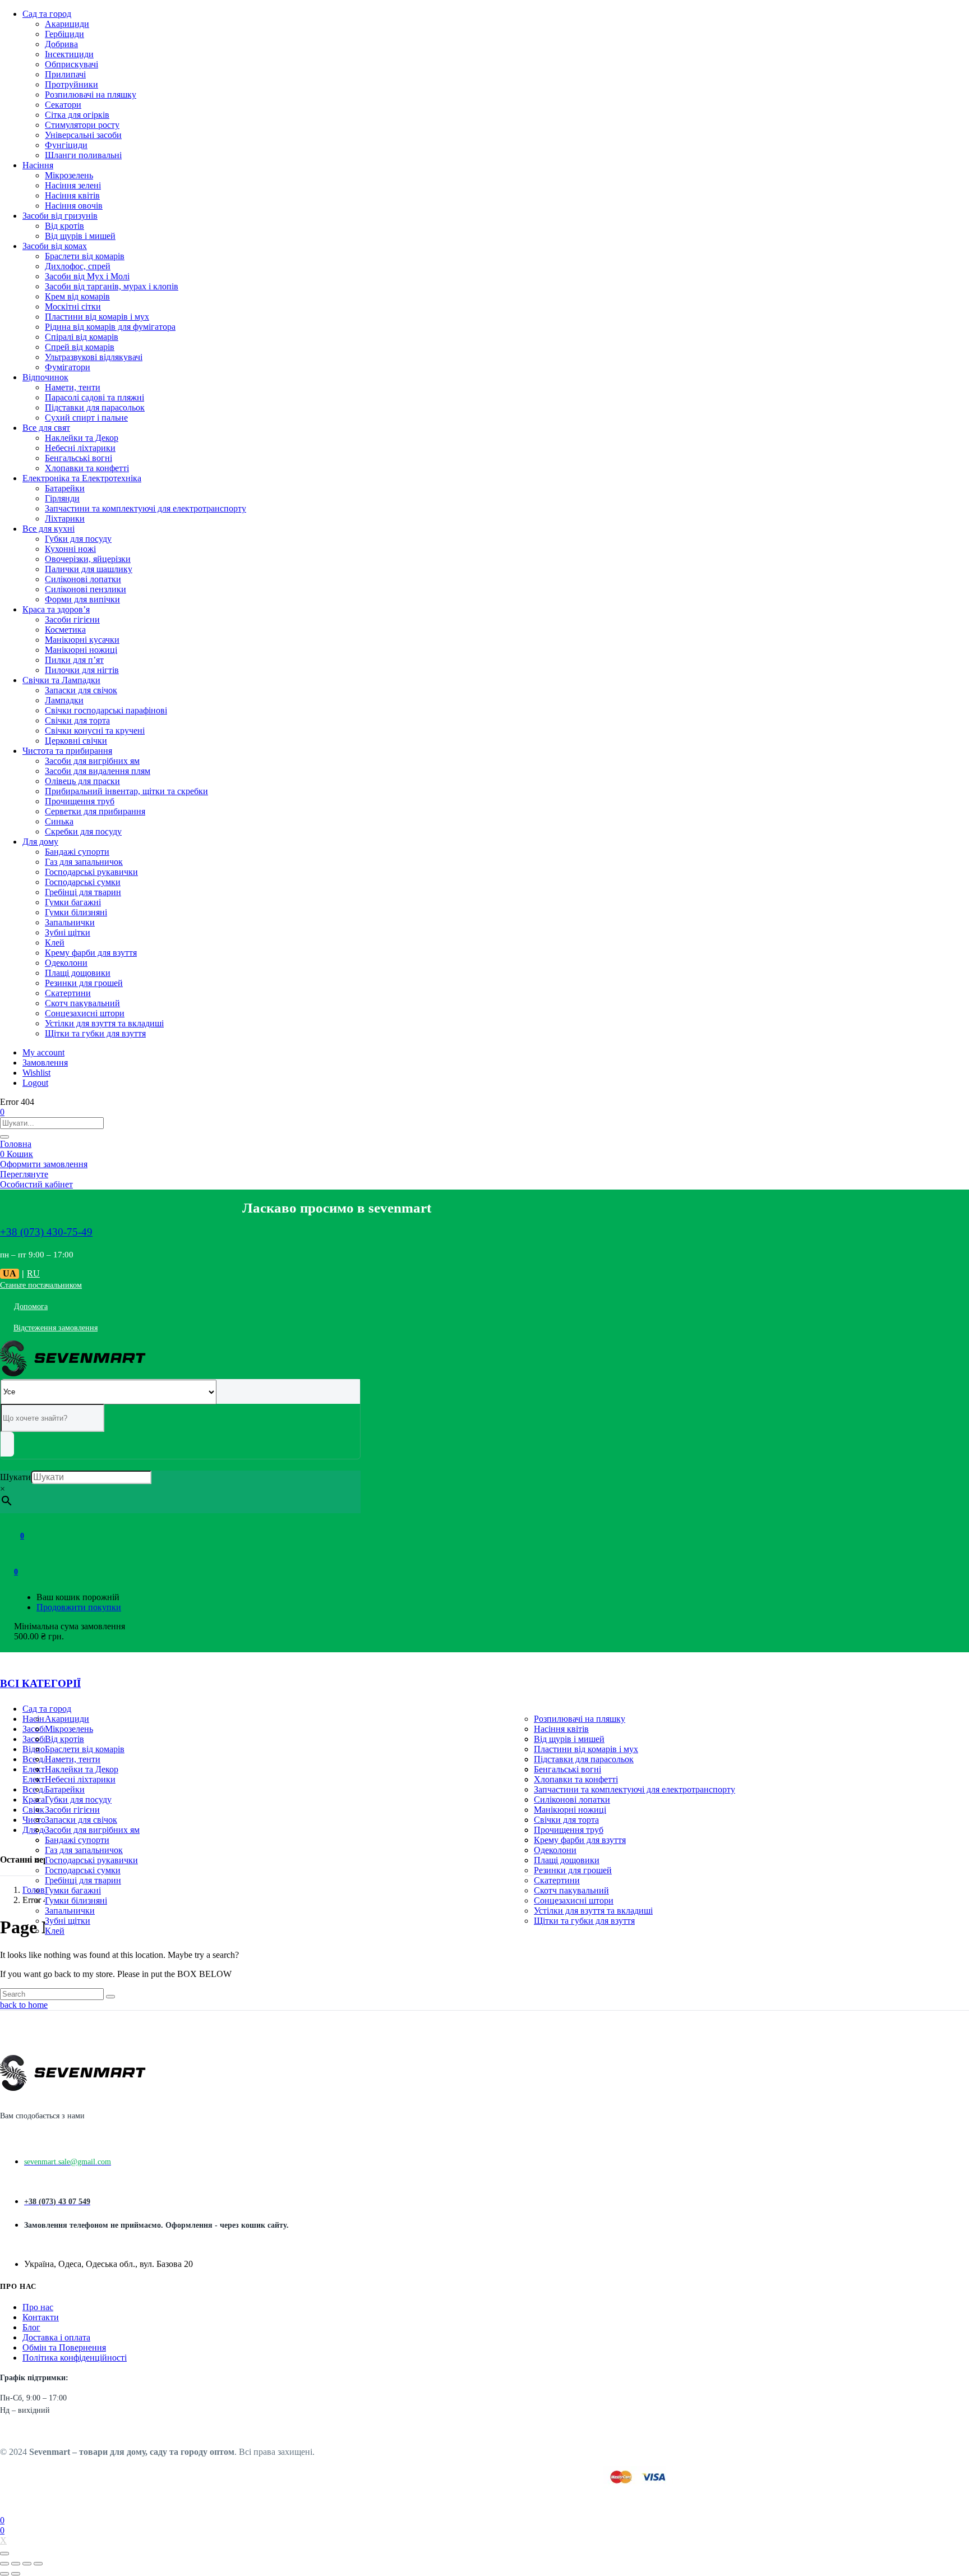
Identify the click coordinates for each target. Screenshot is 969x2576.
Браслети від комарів (85, 256)
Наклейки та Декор (82, 438)
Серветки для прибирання (95, 811)
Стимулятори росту (82, 125)
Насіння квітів (72, 195)
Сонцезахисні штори (85, 1013)
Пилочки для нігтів (82, 670)
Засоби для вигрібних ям (92, 761)
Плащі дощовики (78, 973)
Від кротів (64, 226)
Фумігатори (68, 367)
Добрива (61, 44)
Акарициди (67, 24)
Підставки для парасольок (95, 407)
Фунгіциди (66, 145)
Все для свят (46, 428)
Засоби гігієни (72, 619)
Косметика (65, 630)
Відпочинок (45, 377)
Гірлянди (62, 498)
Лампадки (64, 700)
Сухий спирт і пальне (86, 418)
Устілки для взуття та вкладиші (104, 1023)
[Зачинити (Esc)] (4, 2564)
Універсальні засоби (83, 135)
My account (43, 1052)
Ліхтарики (65, 519)
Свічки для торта (77, 720)
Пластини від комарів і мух (97, 317)
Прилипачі (65, 74)
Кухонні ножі (70, 549)
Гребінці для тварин (83, 892)
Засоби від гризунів (60, 216)
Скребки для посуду (83, 831)
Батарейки (65, 488)
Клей (55, 943)
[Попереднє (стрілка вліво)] (4, 2574)
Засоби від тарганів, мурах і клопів (112, 286)
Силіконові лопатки (83, 579)
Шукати (15, 1477)
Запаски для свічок (81, 690)
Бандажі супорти (77, 852)
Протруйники (71, 84)
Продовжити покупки (79, 1607)
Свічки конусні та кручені (95, 731)
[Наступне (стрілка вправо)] (16, 2574)
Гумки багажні (73, 902)
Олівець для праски (82, 781)
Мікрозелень (69, 175)
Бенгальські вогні (79, 458)
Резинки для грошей (84, 983)
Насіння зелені (73, 185)
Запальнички (70, 922)
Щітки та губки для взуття (95, 1033)
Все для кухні (49, 529)
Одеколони (66, 963)
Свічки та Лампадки (61, 680)
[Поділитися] (16, 2564)
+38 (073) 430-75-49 (46, 1232)
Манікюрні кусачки (82, 640)
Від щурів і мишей (80, 236)
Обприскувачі (71, 64)
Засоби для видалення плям (98, 771)
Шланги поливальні (83, 155)
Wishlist (36, 1073)
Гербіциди (64, 34)
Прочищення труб (80, 801)
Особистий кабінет (36, 1184)
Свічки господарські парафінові (106, 710)
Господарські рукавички (91, 872)
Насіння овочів (74, 206)
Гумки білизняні (76, 912)
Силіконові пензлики (86, 589)
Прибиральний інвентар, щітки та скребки (126, 791)
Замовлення (45, 1063)
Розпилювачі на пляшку (91, 95)
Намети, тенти (73, 387)
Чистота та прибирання (67, 751)
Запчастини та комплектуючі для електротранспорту (146, 508)
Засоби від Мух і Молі (87, 276)
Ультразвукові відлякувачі (94, 357)
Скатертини (68, 993)
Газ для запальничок (84, 862)
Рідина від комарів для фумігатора (110, 327)
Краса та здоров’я (56, 609)
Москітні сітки (73, 307)
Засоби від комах (55, 246)
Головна (16, 1144)
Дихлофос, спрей (78, 266)
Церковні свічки (76, 741)
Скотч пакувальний (82, 1003)
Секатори (63, 105)
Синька (59, 821)
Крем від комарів (77, 296)
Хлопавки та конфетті (87, 468)
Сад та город (47, 14)
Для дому (40, 842)
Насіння (38, 165)
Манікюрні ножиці (81, 650)
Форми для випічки (82, 599)
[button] (16, 1571)
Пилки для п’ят (74, 660)
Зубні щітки (68, 932)
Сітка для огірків (77, 115)
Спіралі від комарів (82, 337)
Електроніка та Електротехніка (82, 478)
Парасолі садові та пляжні (94, 397)
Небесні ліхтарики (80, 448)
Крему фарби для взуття (91, 953)
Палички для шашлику (89, 569)
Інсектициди (69, 54)
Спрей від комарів (80, 347)
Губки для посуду (78, 539)
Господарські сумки (83, 882)
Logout (35, 1083)
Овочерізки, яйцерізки (88, 559)
